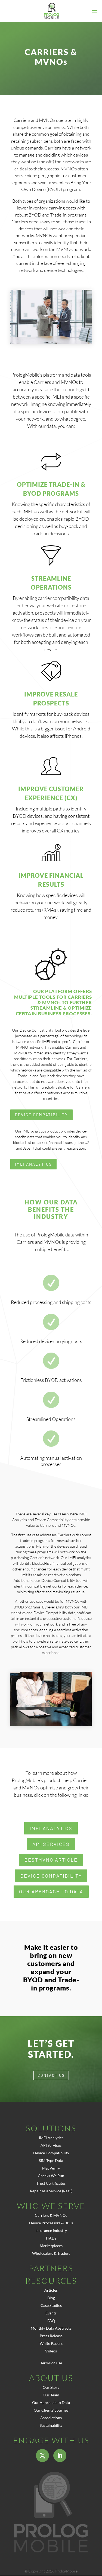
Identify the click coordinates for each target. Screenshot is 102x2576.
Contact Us (51, 2075)
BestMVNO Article (51, 1860)
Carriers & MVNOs (51, 2215)
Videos (51, 2351)
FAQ (51, 2321)
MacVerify (51, 2168)
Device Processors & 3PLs (51, 2223)
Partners (51, 2268)
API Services (51, 1844)
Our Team (51, 2395)
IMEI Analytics (33, 1164)
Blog (51, 2298)
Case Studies (51, 2305)
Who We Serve (51, 2206)
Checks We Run (51, 2176)
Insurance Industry (51, 2230)
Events (51, 2313)
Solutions (51, 2128)
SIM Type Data (51, 2160)
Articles (51, 2290)
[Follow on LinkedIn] (60, 2456)
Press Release (51, 2336)
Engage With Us (51, 2440)
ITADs (51, 2238)
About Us (51, 2378)
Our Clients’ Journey (51, 2410)
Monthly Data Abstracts (51, 2328)
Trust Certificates (51, 2183)
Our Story (51, 2387)
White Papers (51, 2343)
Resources (51, 2281)
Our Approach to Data (51, 1891)
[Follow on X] (42, 2456)
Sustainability (51, 2425)
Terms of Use (51, 2363)
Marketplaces (51, 2246)
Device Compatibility (41, 1115)
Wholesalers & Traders (51, 2253)
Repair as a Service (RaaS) (51, 2191)
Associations (51, 2418)
